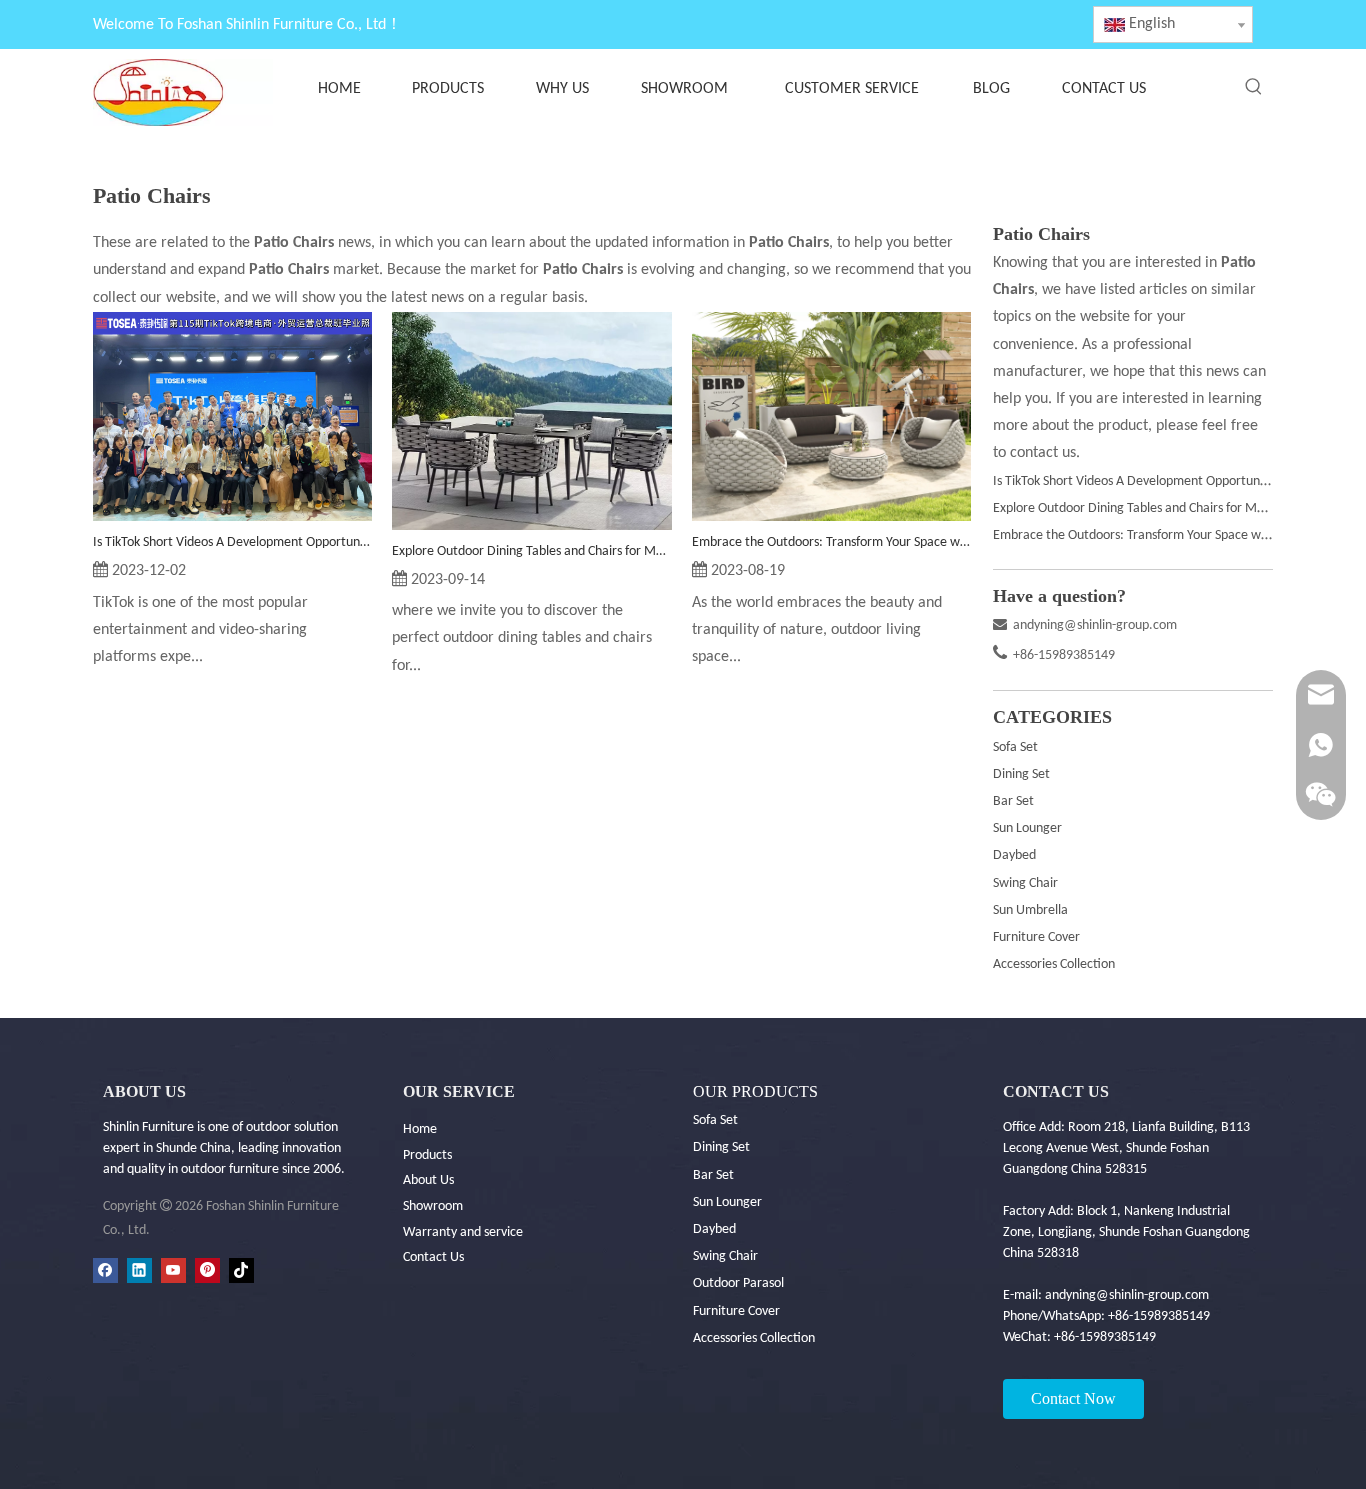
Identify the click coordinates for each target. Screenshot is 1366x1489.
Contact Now (1073, 1398)
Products (427, 1155)
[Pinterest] (207, 1270)
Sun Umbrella (1030, 910)
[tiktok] (241, 1270)
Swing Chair (1025, 883)
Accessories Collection (1054, 964)
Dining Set (1021, 774)
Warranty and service (463, 1232)
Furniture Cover (1036, 937)
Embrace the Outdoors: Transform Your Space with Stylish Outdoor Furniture (831, 542)
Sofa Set (1015, 747)
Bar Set (1013, 801)
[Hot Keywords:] (1254, 87)
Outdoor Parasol (738, 1283)
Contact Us (433, 1257)
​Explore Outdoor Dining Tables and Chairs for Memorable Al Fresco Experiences (531, 551)
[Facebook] (105, 1270)
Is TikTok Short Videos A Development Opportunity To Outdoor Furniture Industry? (232, 542)
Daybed (1014, 855)
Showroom (433, 1206)
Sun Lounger (1027, 828)
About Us (428, 1180)
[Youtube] (173, 1270)
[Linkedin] (139, 1270)
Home (420, 1129)
